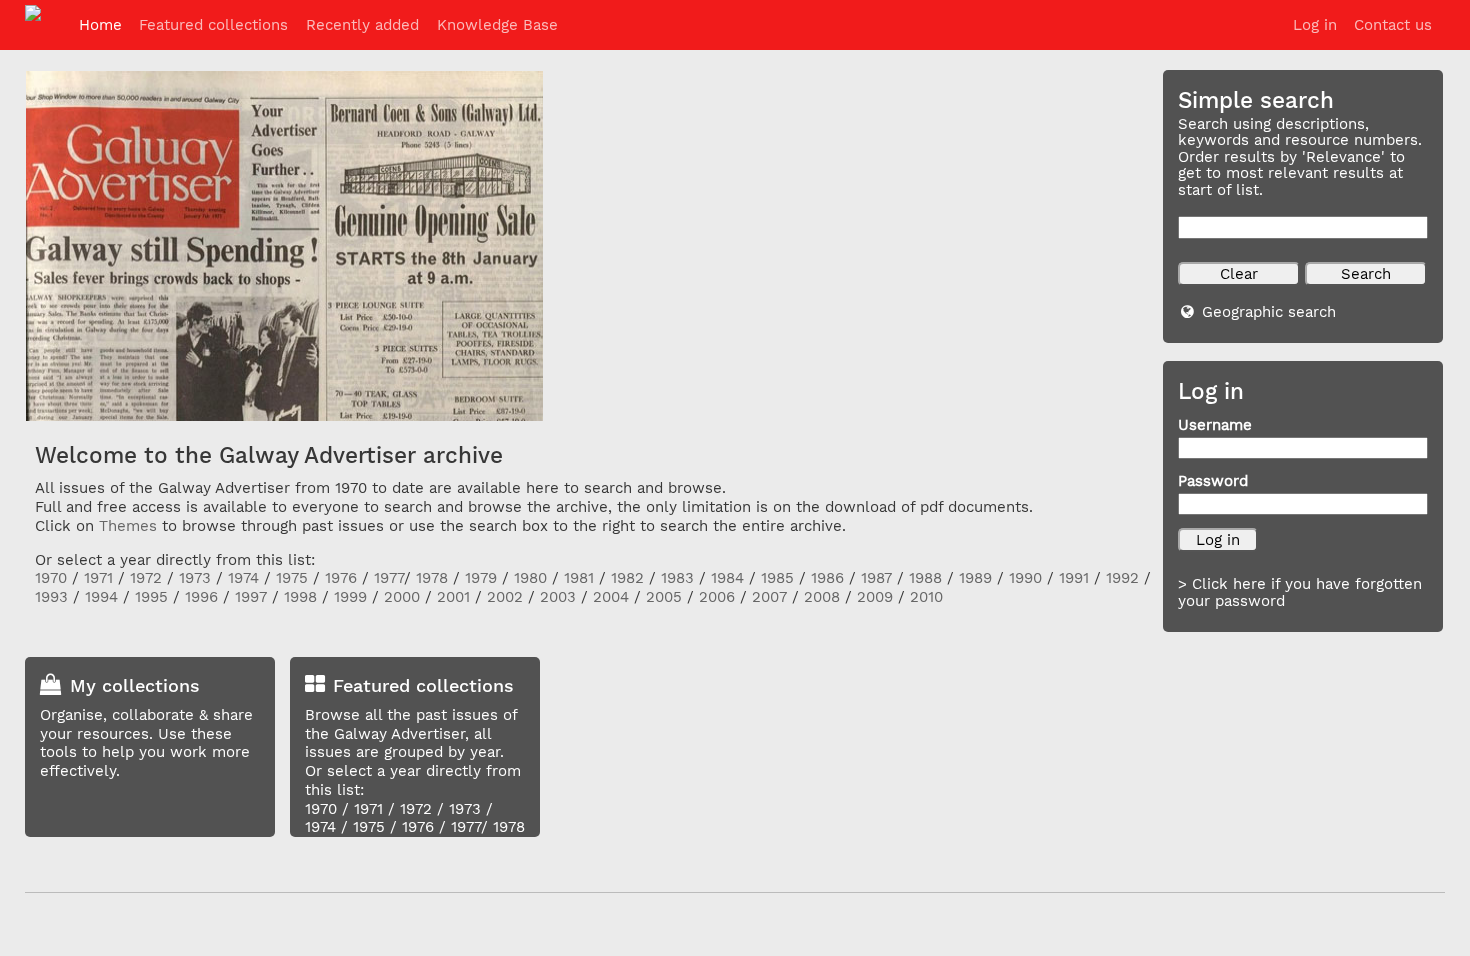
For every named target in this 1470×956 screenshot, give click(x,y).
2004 (611, 597)
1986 (827, 578)
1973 (195, 578)
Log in (1315, 25)
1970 (51, 578)
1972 (146, 578)
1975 (292, 578)
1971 (98, 578)
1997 (251, 597)
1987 (876, 578)
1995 (151, 597)
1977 (389, 578)
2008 (822, 597)
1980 (530, 578)
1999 (350, 597)
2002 (505, 597)
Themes (128, 526)
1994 (101, 597)
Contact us (1393, 25)
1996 (201, 597)
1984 (727, 578)
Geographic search (1269, 312)
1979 (481, 578)
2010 (926, 597)
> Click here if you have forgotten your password (1300, 592)
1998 (300, 597)
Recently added (362, 25)
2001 (453, 597)
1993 (51, 597)
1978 (432, 578)
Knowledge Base (497, 25)
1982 (627, 578)
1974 (243, 578)
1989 (975, 578)
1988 (925, 578)
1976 (341, 578)
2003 (558, 597)
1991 (1074, 578)
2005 (664, 597)
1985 (777, 578)
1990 (1025, 578)
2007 (769, 597)
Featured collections (213, 25)
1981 (579, 578)
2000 (402, 597)
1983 (677, 578)
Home (100, 25)
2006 (717, 597)
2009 (875, 597)
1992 (1122, 578)
